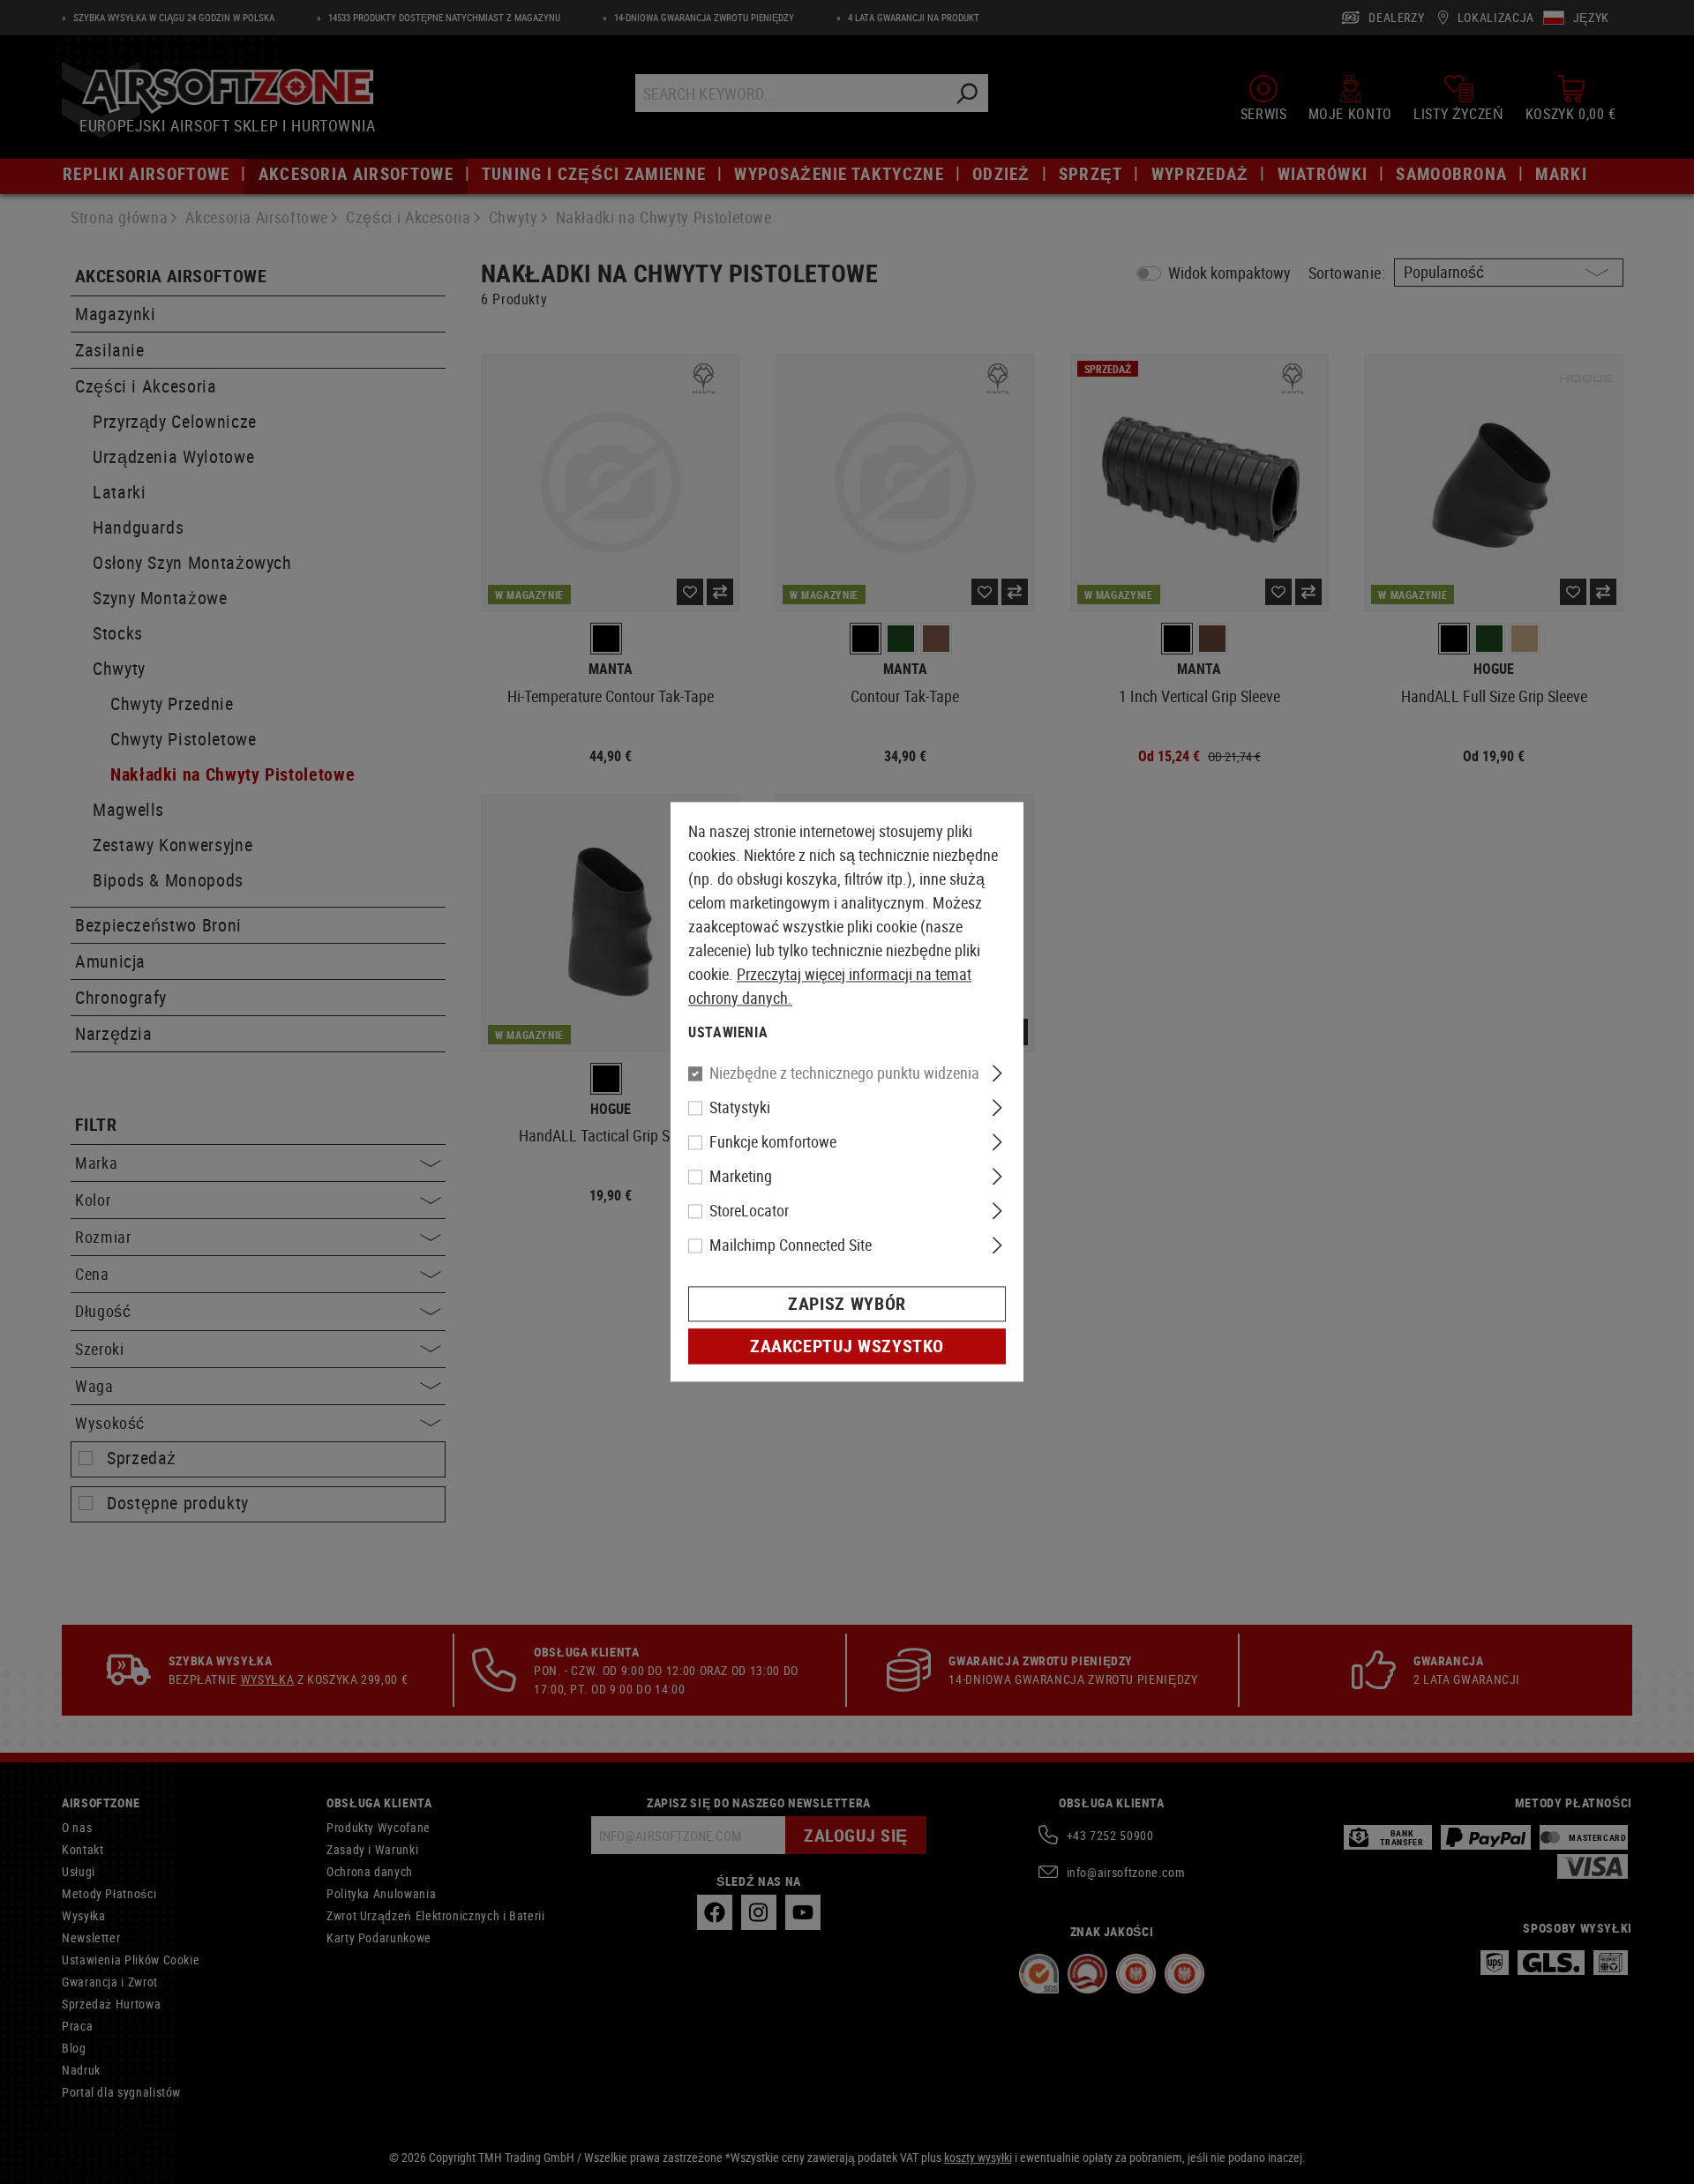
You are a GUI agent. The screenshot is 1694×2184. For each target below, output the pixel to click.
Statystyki (740, 1108)
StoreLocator (749, 1211)
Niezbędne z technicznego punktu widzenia (844, 1073)
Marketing (741, 1177)
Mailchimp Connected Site (791, 1245)
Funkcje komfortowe (773, 1142)
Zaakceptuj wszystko (847, 1346)
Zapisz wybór (847, 1304)
